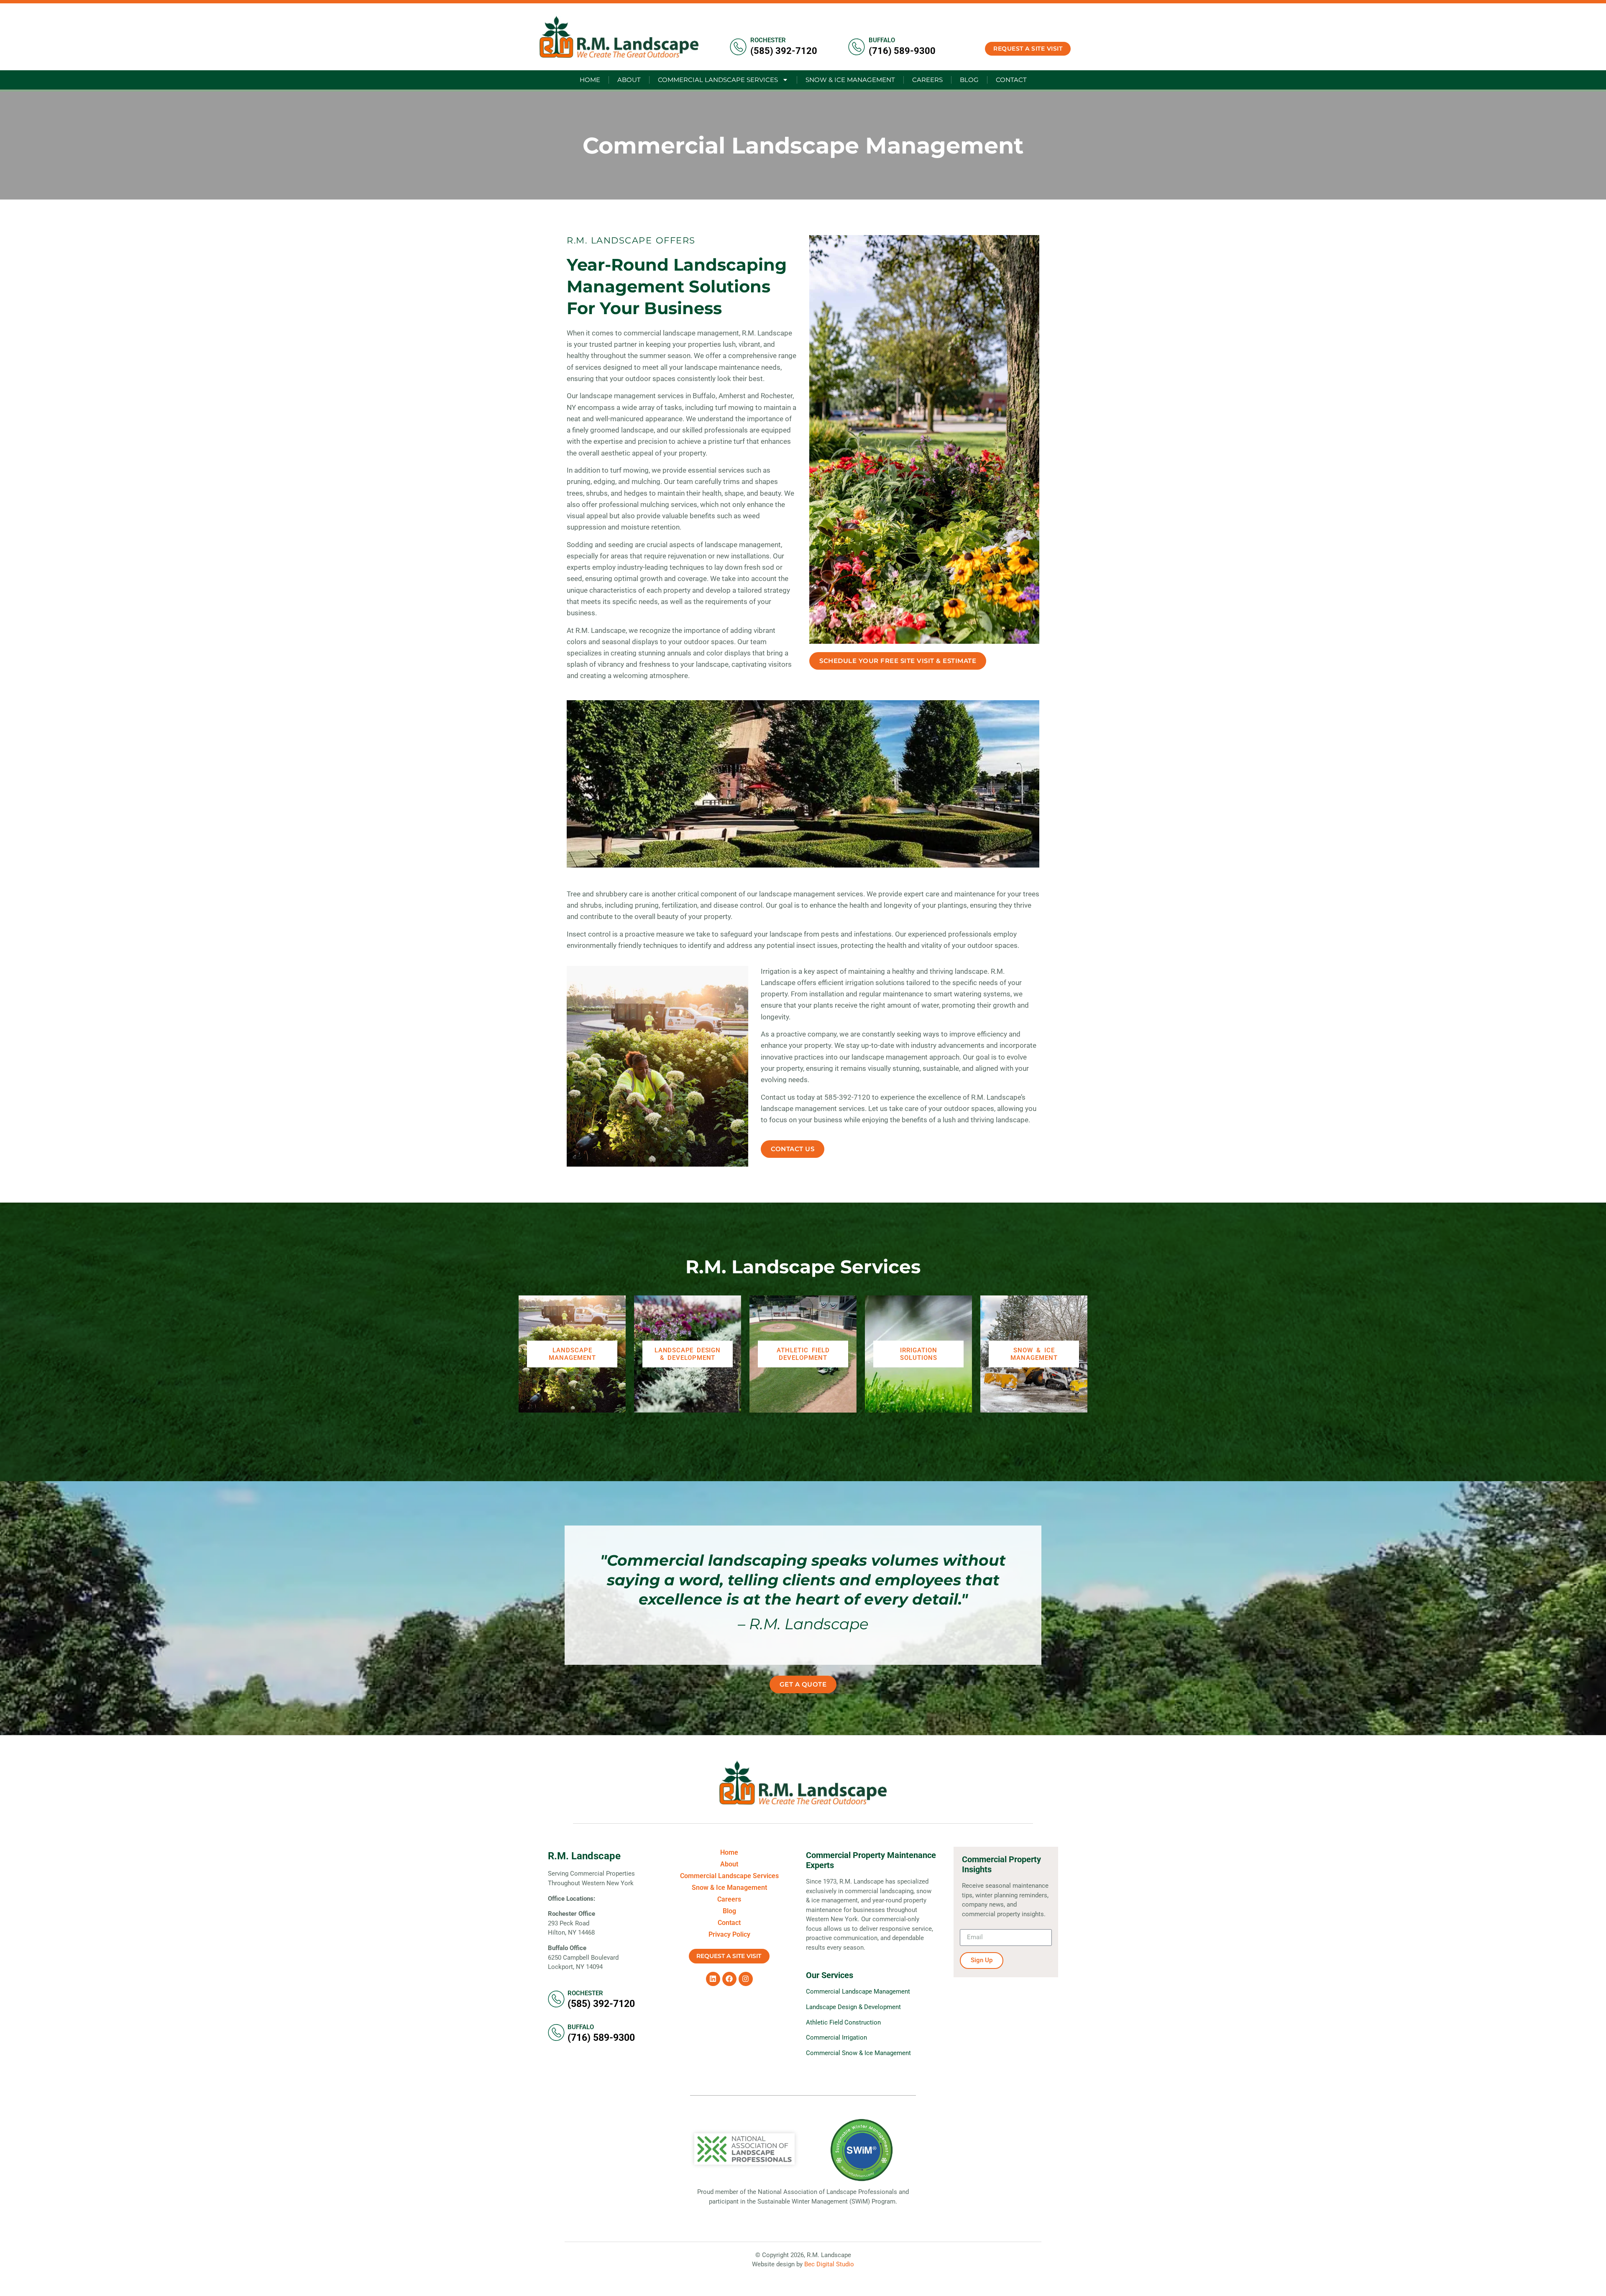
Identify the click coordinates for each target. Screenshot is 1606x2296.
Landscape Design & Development (688, 1354)
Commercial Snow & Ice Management (858, 2053)
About (629, 80)
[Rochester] (738, 47)
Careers (927, 80)
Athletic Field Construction (843, 2022)
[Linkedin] (713, 1979)
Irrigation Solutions (919, 1354)
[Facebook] (729, 1979)
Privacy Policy (729, 1934)
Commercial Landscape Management (858, 1991)
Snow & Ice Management (850, 80)
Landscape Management (572, 1354)
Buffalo (882, 40)
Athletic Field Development (803, 1354)
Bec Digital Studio (829, 2264)
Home (590, 80)
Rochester (768, 40)
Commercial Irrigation (836, 2037)
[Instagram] (746, 1979)
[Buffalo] (857, 47)
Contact (1011, 80)
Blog (969, 80)
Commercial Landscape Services (718, 80)
